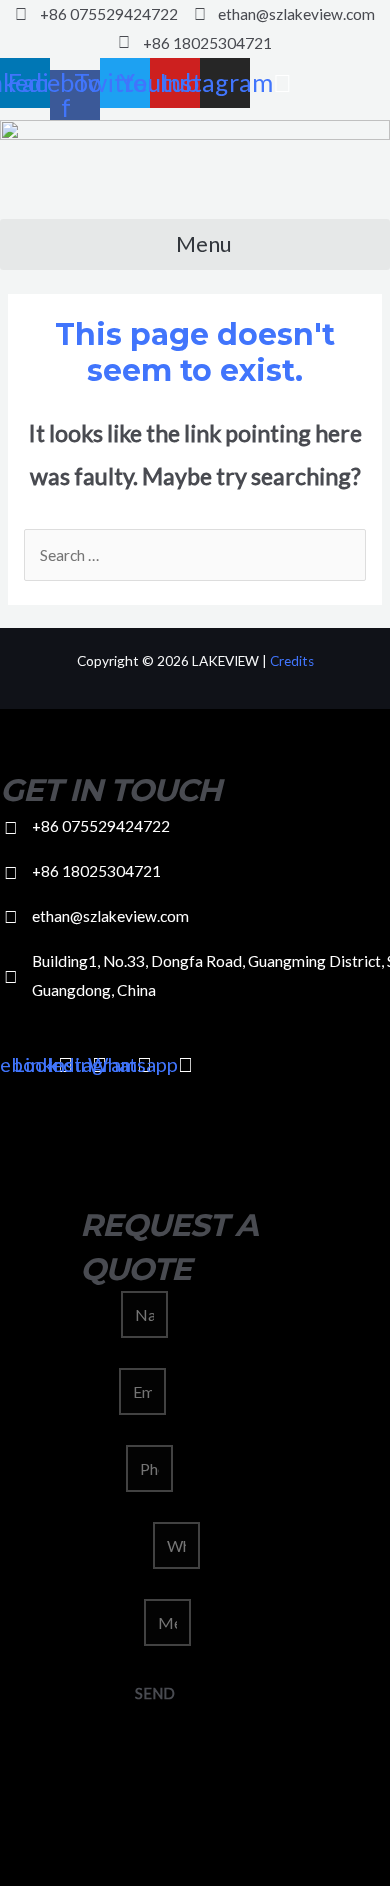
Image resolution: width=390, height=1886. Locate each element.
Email (99, 1392)
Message (112, 1623)
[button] (195, 245)
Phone (103, 1469)
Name (100, 1315)
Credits (292, 661)
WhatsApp (116, 1546)
